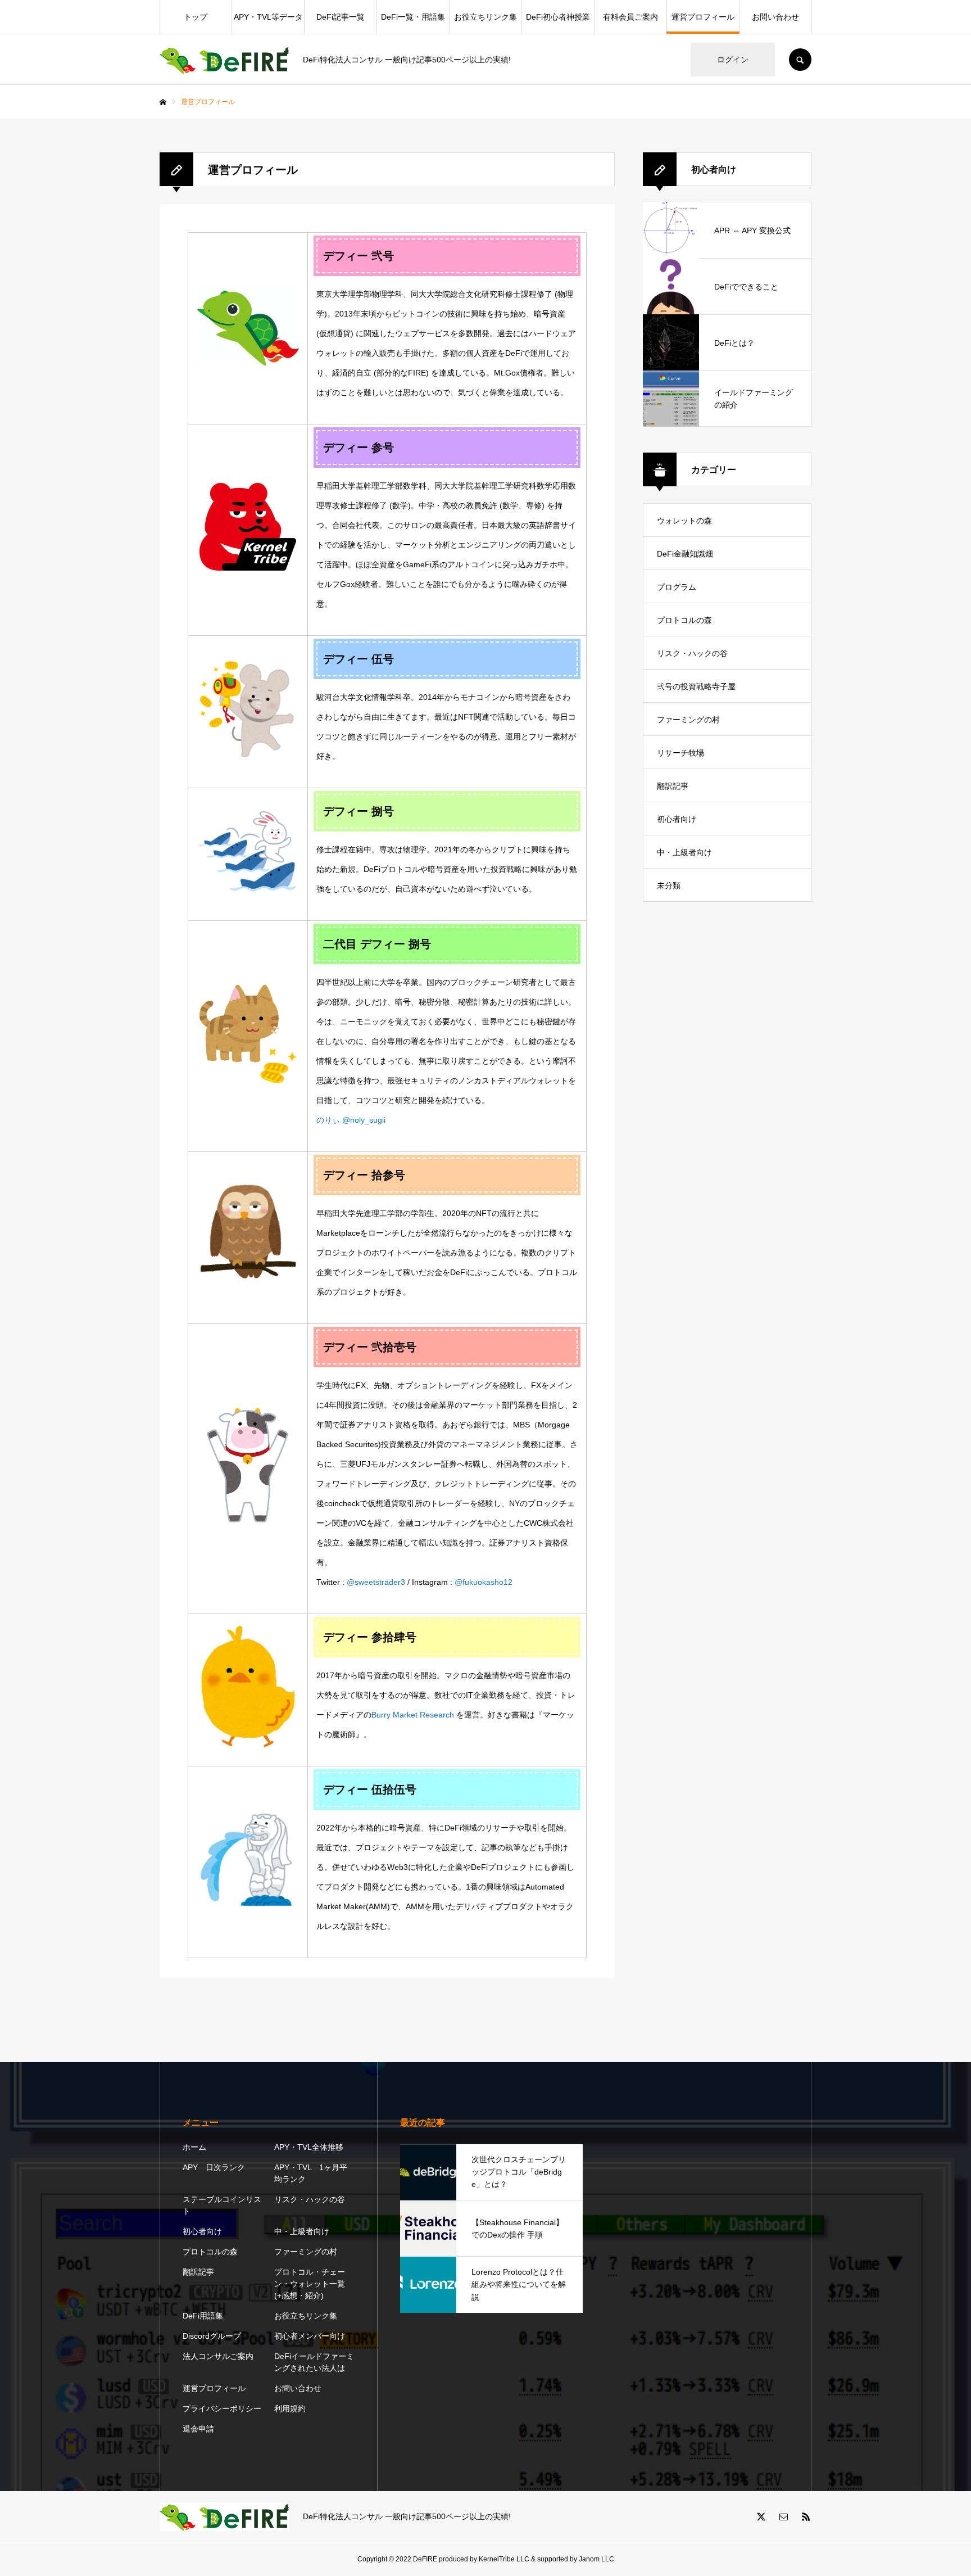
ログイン (733, 60)
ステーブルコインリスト (222, 2205)
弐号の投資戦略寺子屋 (696, 686)
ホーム (194, 2147)
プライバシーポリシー (222, 2408)
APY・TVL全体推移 (309, 2147)
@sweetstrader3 (376, 1582)
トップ (196, 17)
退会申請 (198, 2429)
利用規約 (290, 2408)
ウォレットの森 (684, 521)
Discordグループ (212, 2336)
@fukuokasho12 (484, 1582)
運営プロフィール (703, 17)
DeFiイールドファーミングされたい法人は (314, 2362)
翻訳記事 (673, 786)
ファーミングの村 (688, 720)
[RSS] (806, 2516)
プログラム (677, 587)
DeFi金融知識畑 (685, 554)
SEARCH (800, 60)
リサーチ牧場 (680, 753)
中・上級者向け (684, 852)
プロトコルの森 (684, 620)
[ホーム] (163, 102)
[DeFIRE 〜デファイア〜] (224, 60)
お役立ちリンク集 (485, 17)
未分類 (669, 885)
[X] (761, 2516)
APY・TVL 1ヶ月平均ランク (311, 2173)
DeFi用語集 (203, 2316)
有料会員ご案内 (630, 17)
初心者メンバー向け (310, 2336)
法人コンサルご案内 (218, 2356)
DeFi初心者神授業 (558, 17)
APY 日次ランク (214, 2167)
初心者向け (677, 819)
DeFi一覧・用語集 (413, 17)
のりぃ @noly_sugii (351, 1120)
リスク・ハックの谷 (692, 653)
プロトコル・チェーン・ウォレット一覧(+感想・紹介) (310, 2284)
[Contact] (783, 2516)
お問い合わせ (775, 17)
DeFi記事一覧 (341, 17)
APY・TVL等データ (268, 17)
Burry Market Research (413, 1715)
